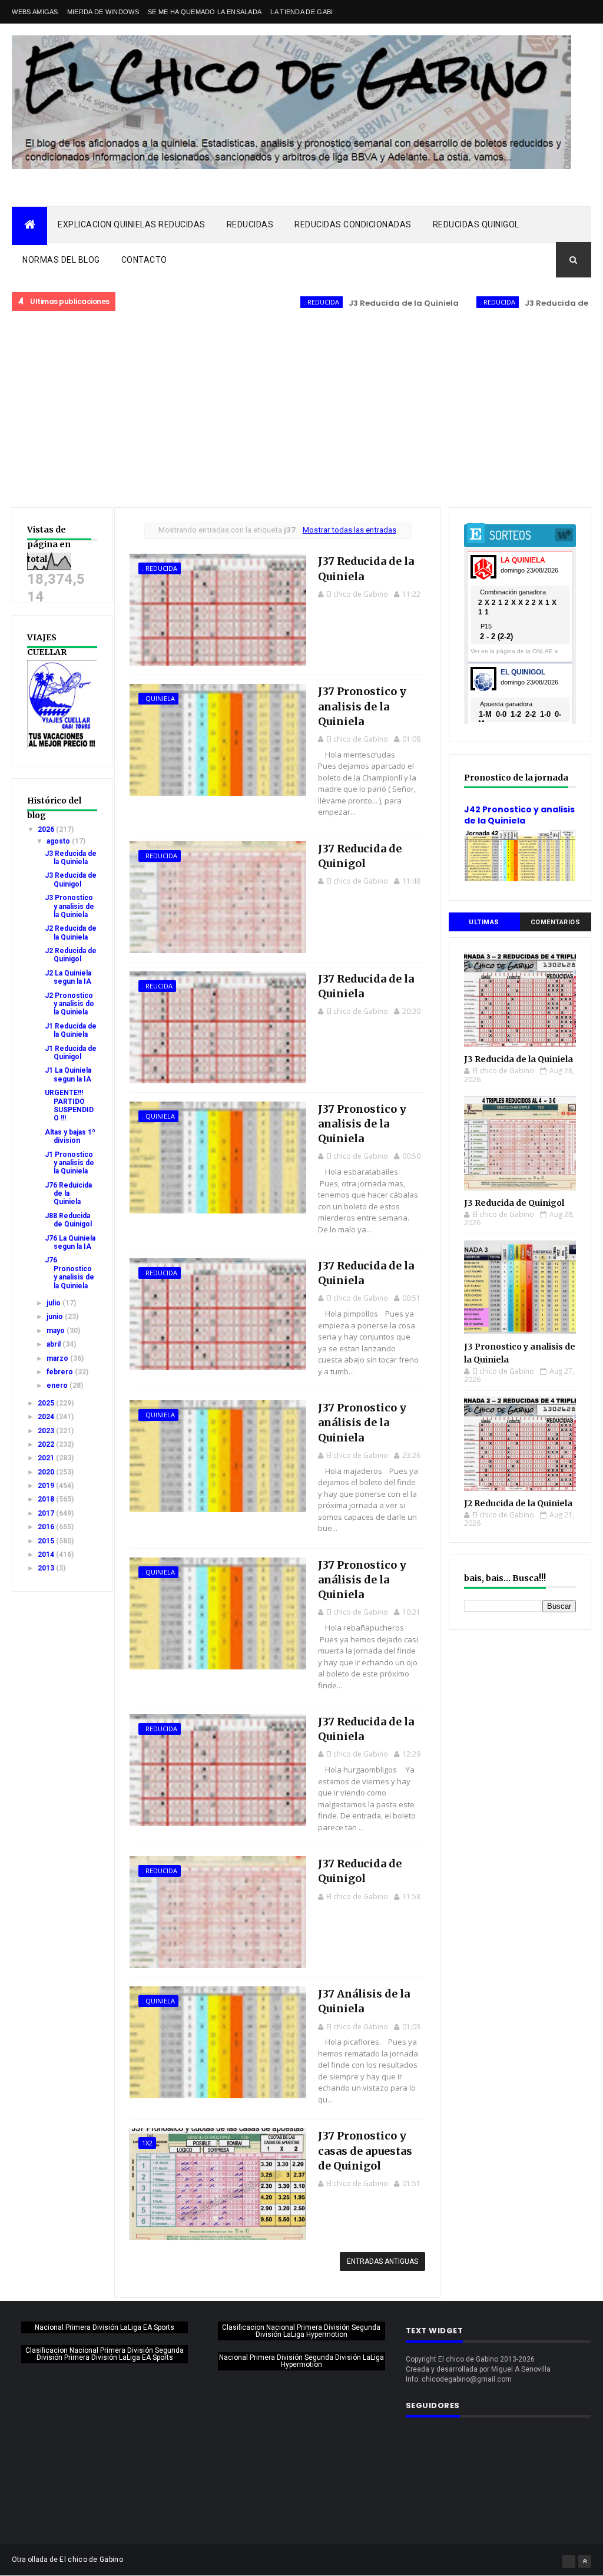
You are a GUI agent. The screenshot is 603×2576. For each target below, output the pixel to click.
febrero (61, 1372)
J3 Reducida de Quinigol (517, 303)
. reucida (157, 986)
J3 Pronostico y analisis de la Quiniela (69, 906)
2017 (47, 1513)
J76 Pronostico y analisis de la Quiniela (69, 1273)
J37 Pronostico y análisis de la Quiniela (362, 1422)
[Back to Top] (585, 2561)
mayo (57, 1331)
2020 (47, 1472)
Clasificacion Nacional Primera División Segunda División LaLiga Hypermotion (301, 2331)
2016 (47, 1527)
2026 (47, 829)
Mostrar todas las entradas (349, 530)
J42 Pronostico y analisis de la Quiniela (519, 815)
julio (54, 1303)
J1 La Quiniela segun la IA (68, 1074)
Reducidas (250, 224)
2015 (47, 1541)
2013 (47, 1568)
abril (54, 1344)
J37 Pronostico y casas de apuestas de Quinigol (365, 2150)
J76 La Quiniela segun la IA (70, 1242)
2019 (47, 1486)
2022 (47, 1444)
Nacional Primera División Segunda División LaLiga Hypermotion (301, 2361)
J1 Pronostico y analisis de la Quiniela (69, 1163)
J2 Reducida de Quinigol (71, 955)
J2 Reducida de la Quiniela (71, 932)
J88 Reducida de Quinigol (68, 1220)
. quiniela (158, 698)
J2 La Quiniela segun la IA (68, 977)
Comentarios (556, 922)
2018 (47, 1499)
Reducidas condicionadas (353, 224)
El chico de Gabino (91, 2560)
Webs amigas (35, 12)
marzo (58, 1358)
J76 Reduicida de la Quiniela (68, 1194)
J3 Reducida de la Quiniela (345, 303)
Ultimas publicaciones (484, 925)
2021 (47, 1458)
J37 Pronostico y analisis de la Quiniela (362, 706)
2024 (47, 1417)
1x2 (147, 2143)
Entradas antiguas (382, 2261)
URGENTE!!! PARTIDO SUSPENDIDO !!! (69, 1105)
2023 (47, 1431)
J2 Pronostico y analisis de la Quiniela (69, 1004)
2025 (47, 1403)
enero (58, 1385)
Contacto (144, 260)
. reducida (263, 302)
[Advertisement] (301, 410)
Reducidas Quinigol (476, 224)
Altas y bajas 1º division (70, 1136)
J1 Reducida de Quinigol (71, 1053)
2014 (47, 1555)
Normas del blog (61, 260)
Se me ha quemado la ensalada (205, 12)
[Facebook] (569, 2561)
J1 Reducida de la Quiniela (71, 1030)
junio (56, 1317)
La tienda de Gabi (301, 12)
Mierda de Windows (103, 12)
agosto (59, 841)
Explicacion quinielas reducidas (132, 224)
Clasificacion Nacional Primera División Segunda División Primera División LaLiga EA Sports (105, 2354)
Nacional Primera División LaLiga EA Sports (105, 2327)
